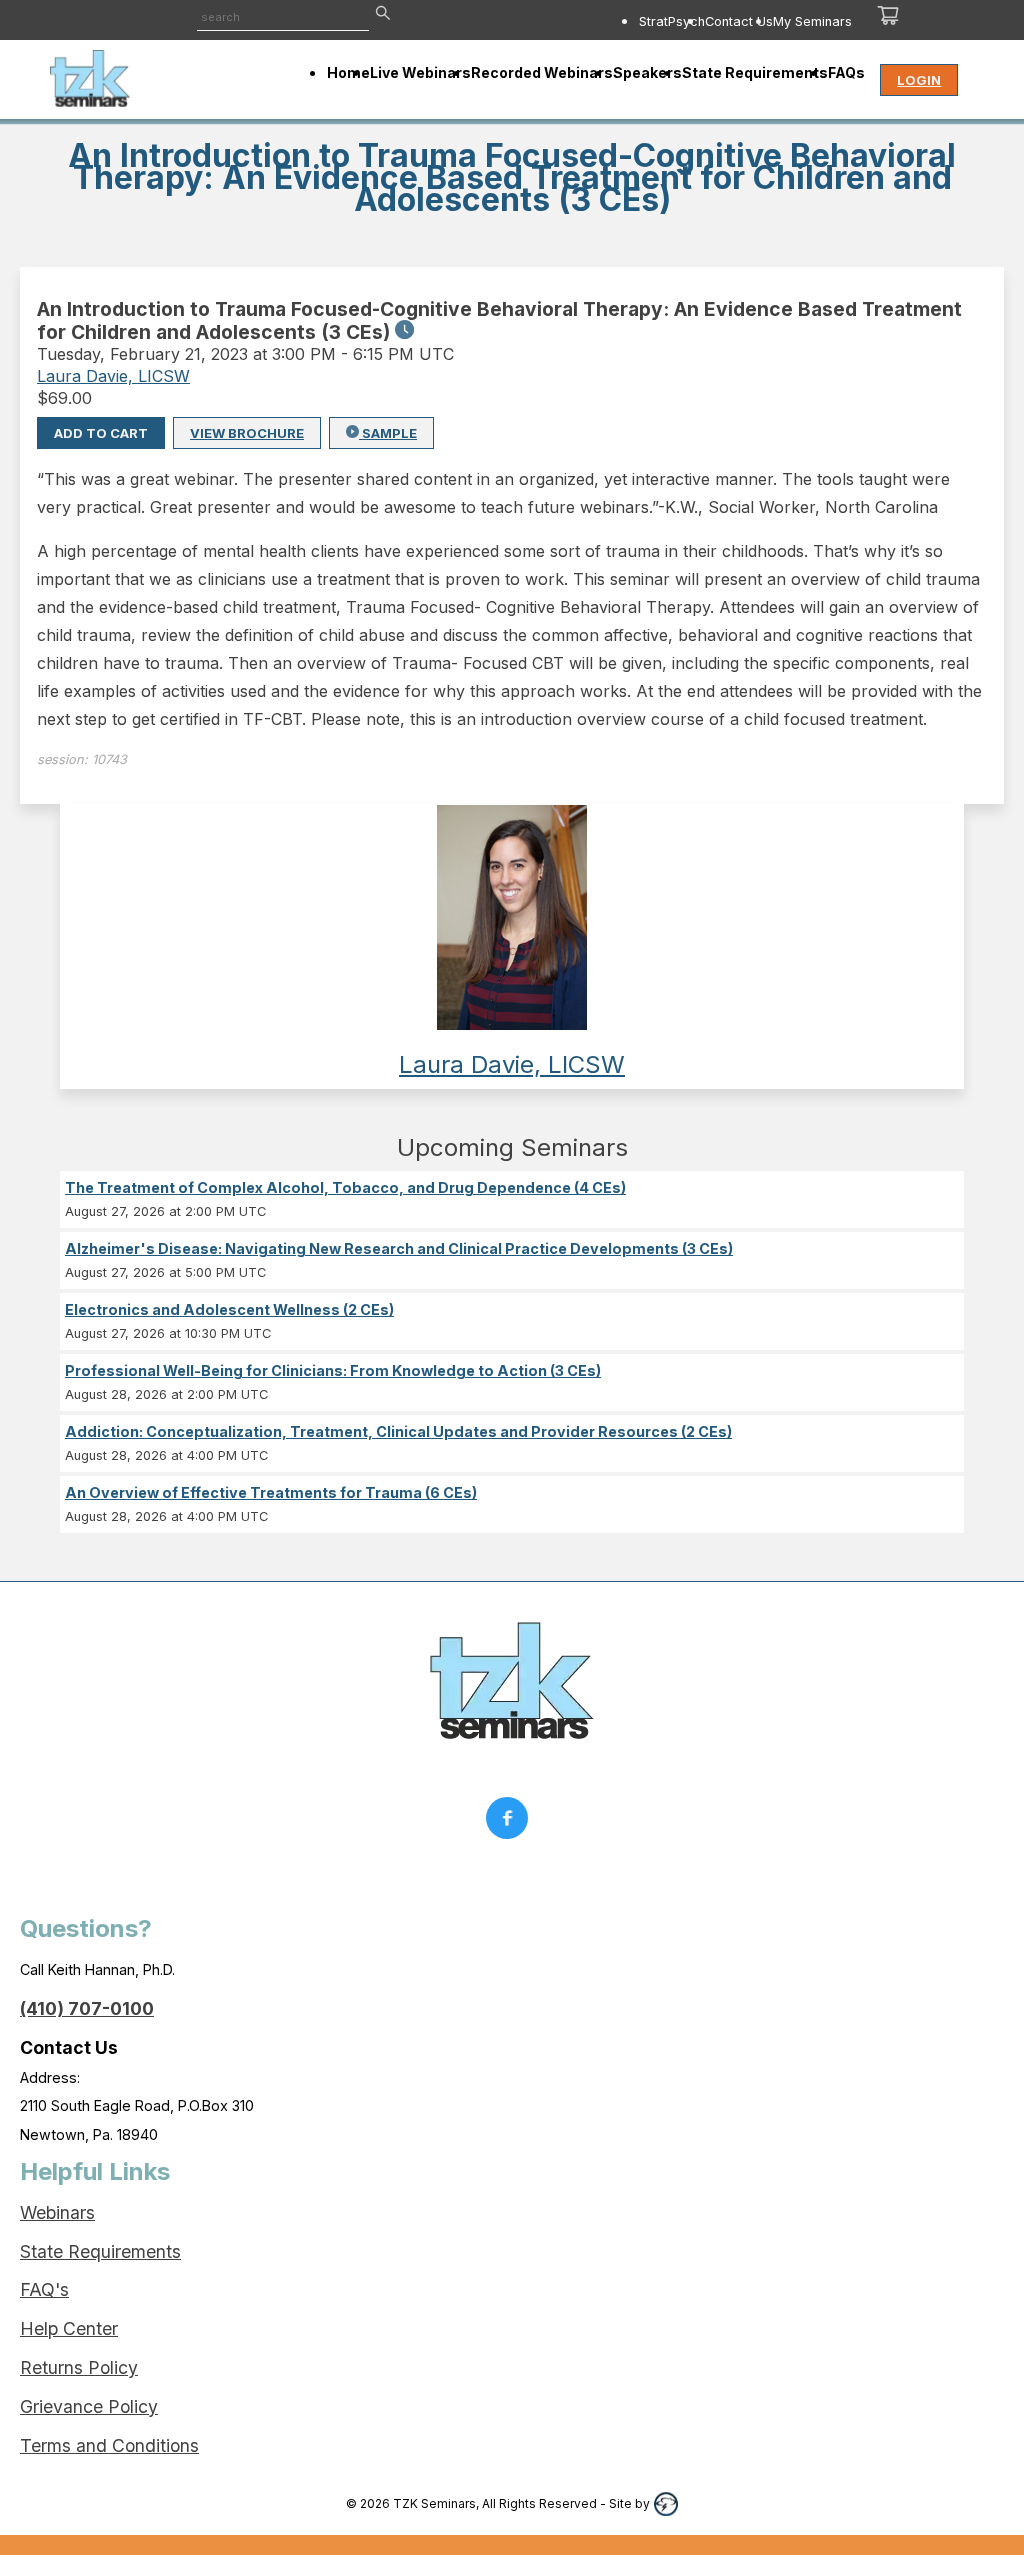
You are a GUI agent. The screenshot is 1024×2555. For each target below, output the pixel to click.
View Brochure (247, 433)
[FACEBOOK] (512, 1823)
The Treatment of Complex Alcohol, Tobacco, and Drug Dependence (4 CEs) (345, 1187)
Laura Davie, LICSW (113, 376)
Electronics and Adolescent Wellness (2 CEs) (229, 1309)
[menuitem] (672, 21)
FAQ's (44, 2289)
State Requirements (100, 2251)
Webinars (57, 2212)
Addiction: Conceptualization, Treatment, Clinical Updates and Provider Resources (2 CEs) (398, 1431)
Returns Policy (79, 2367)
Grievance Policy (89, 2406)
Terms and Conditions (109, 2445)
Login (919, 80)
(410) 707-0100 (87, 2008)
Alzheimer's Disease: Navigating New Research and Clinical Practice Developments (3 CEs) (399, 1248)
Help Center (69, 2328)
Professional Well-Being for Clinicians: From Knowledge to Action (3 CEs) (333, 1370)
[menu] (649, 21)
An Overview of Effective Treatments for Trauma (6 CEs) (271, 1492)
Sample (388, 433)
